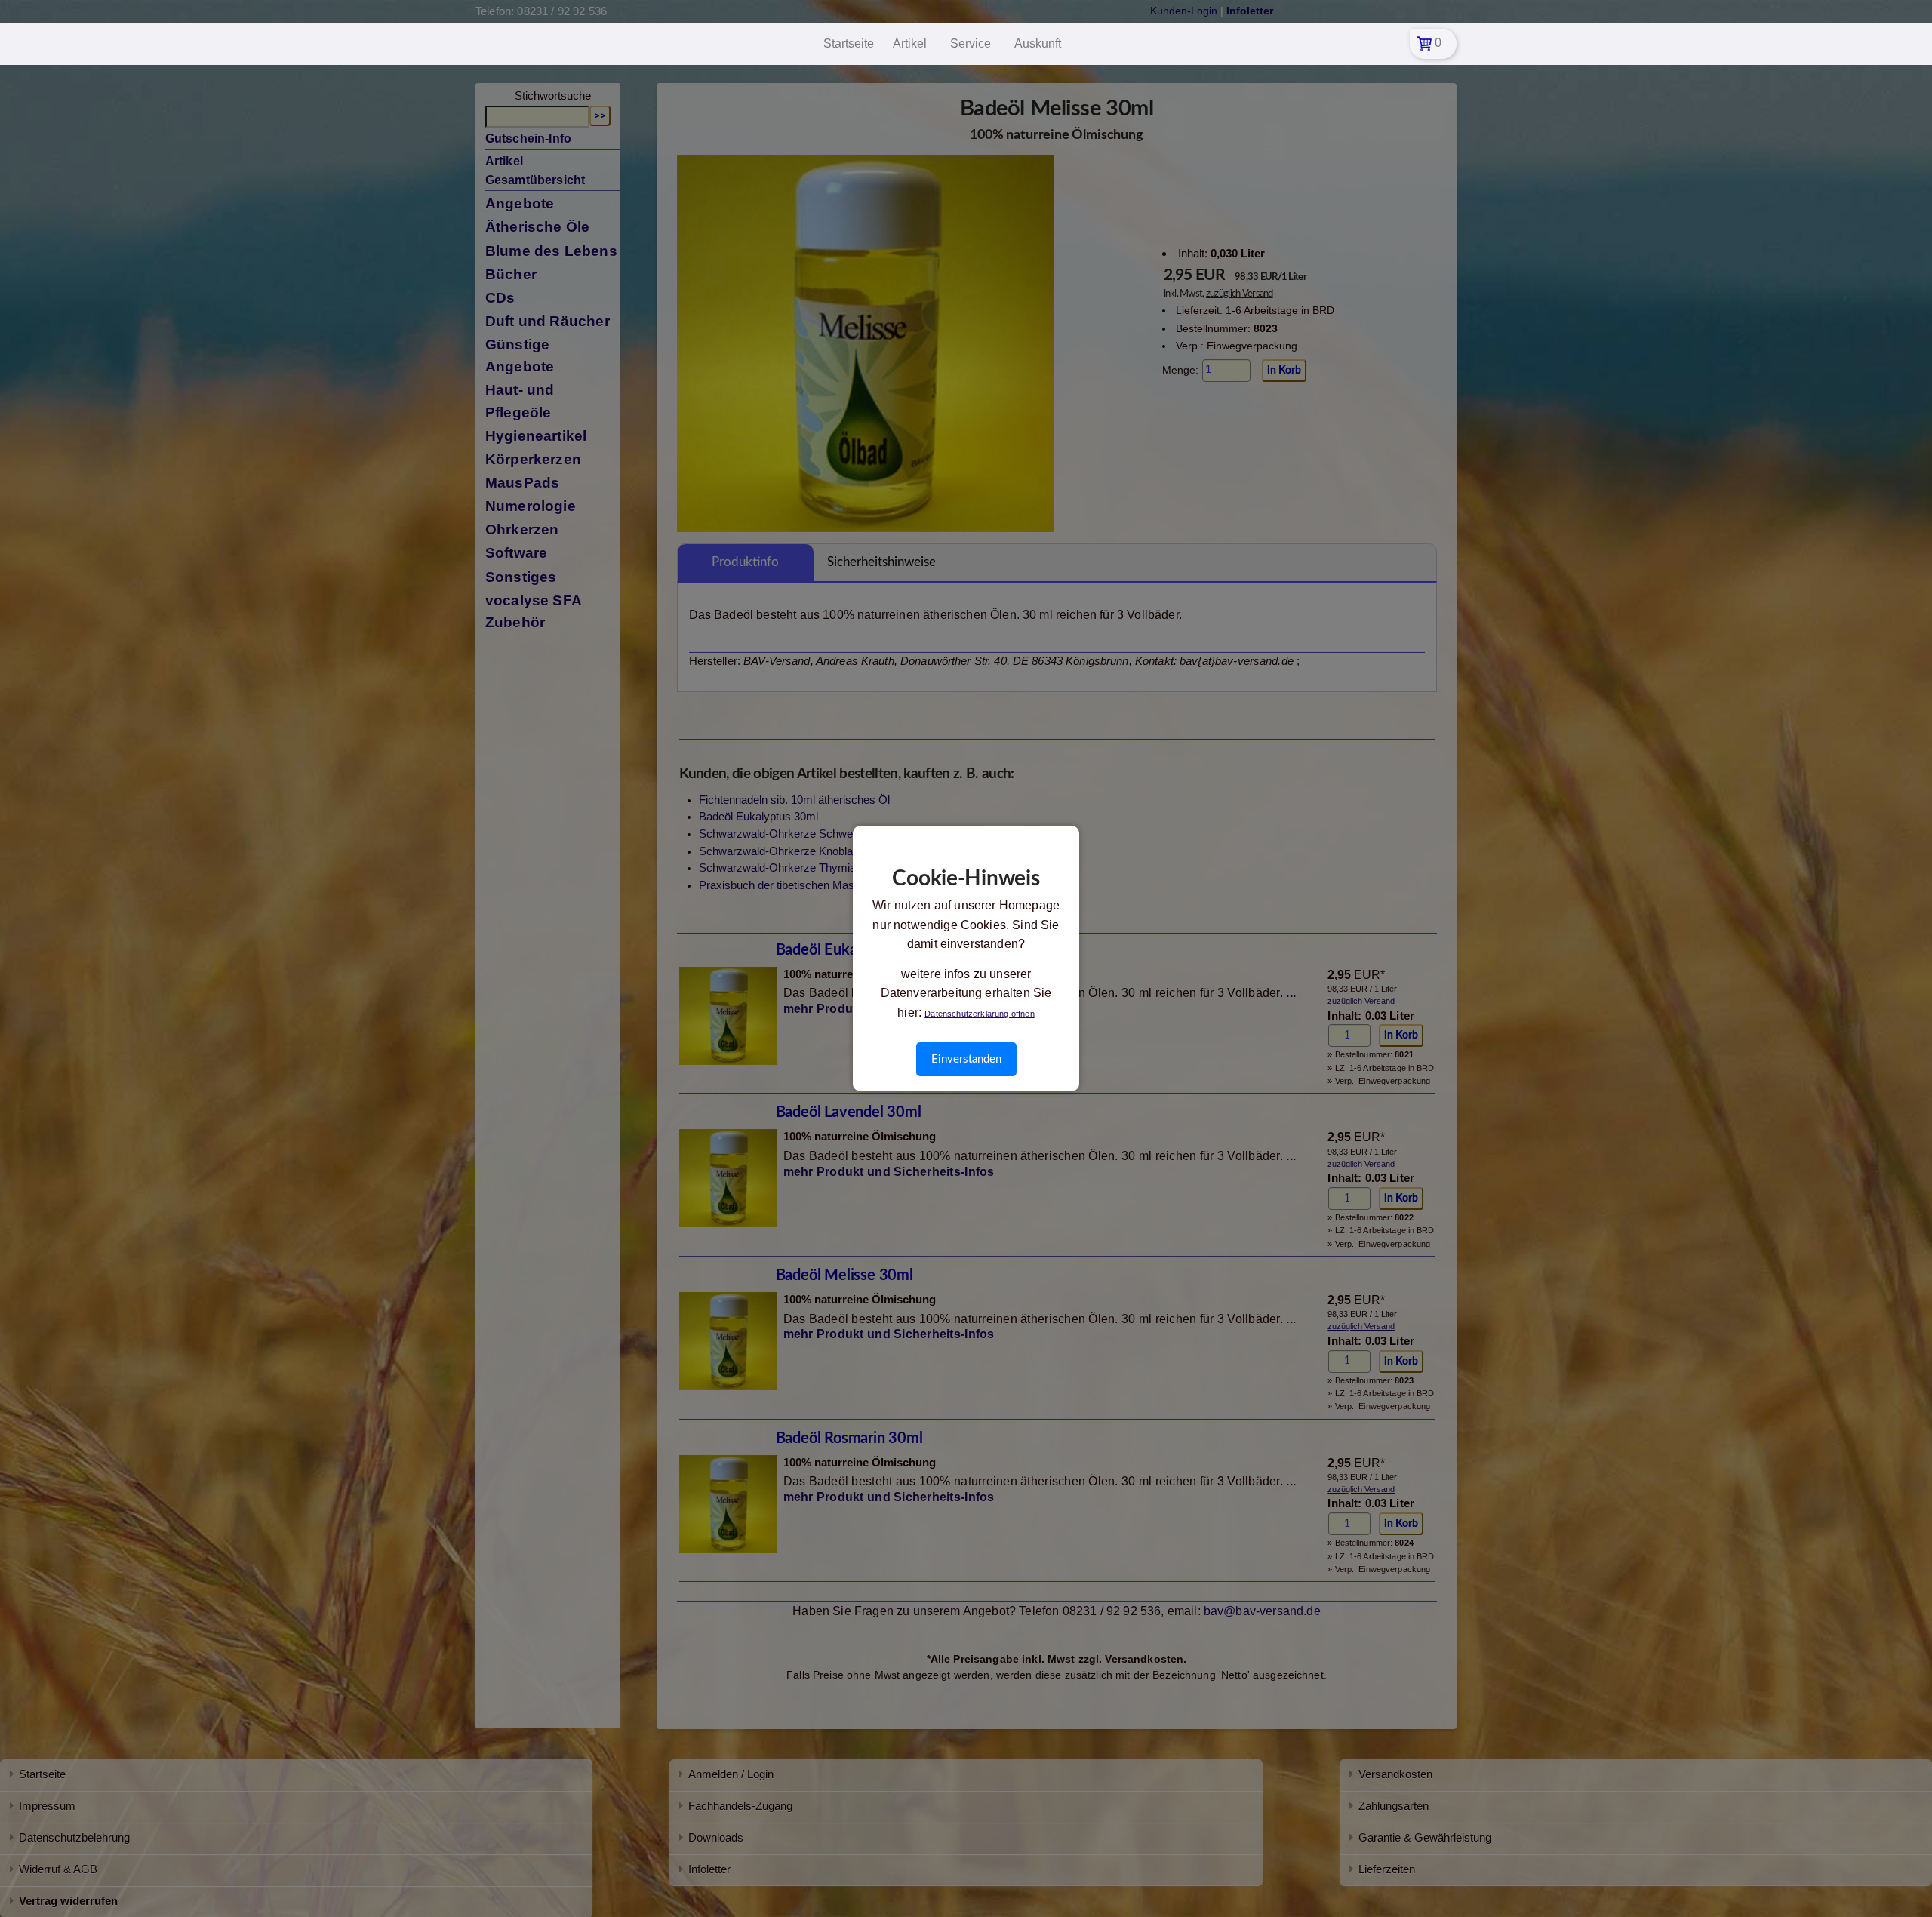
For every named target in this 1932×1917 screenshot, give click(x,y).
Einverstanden (966, 1059)
